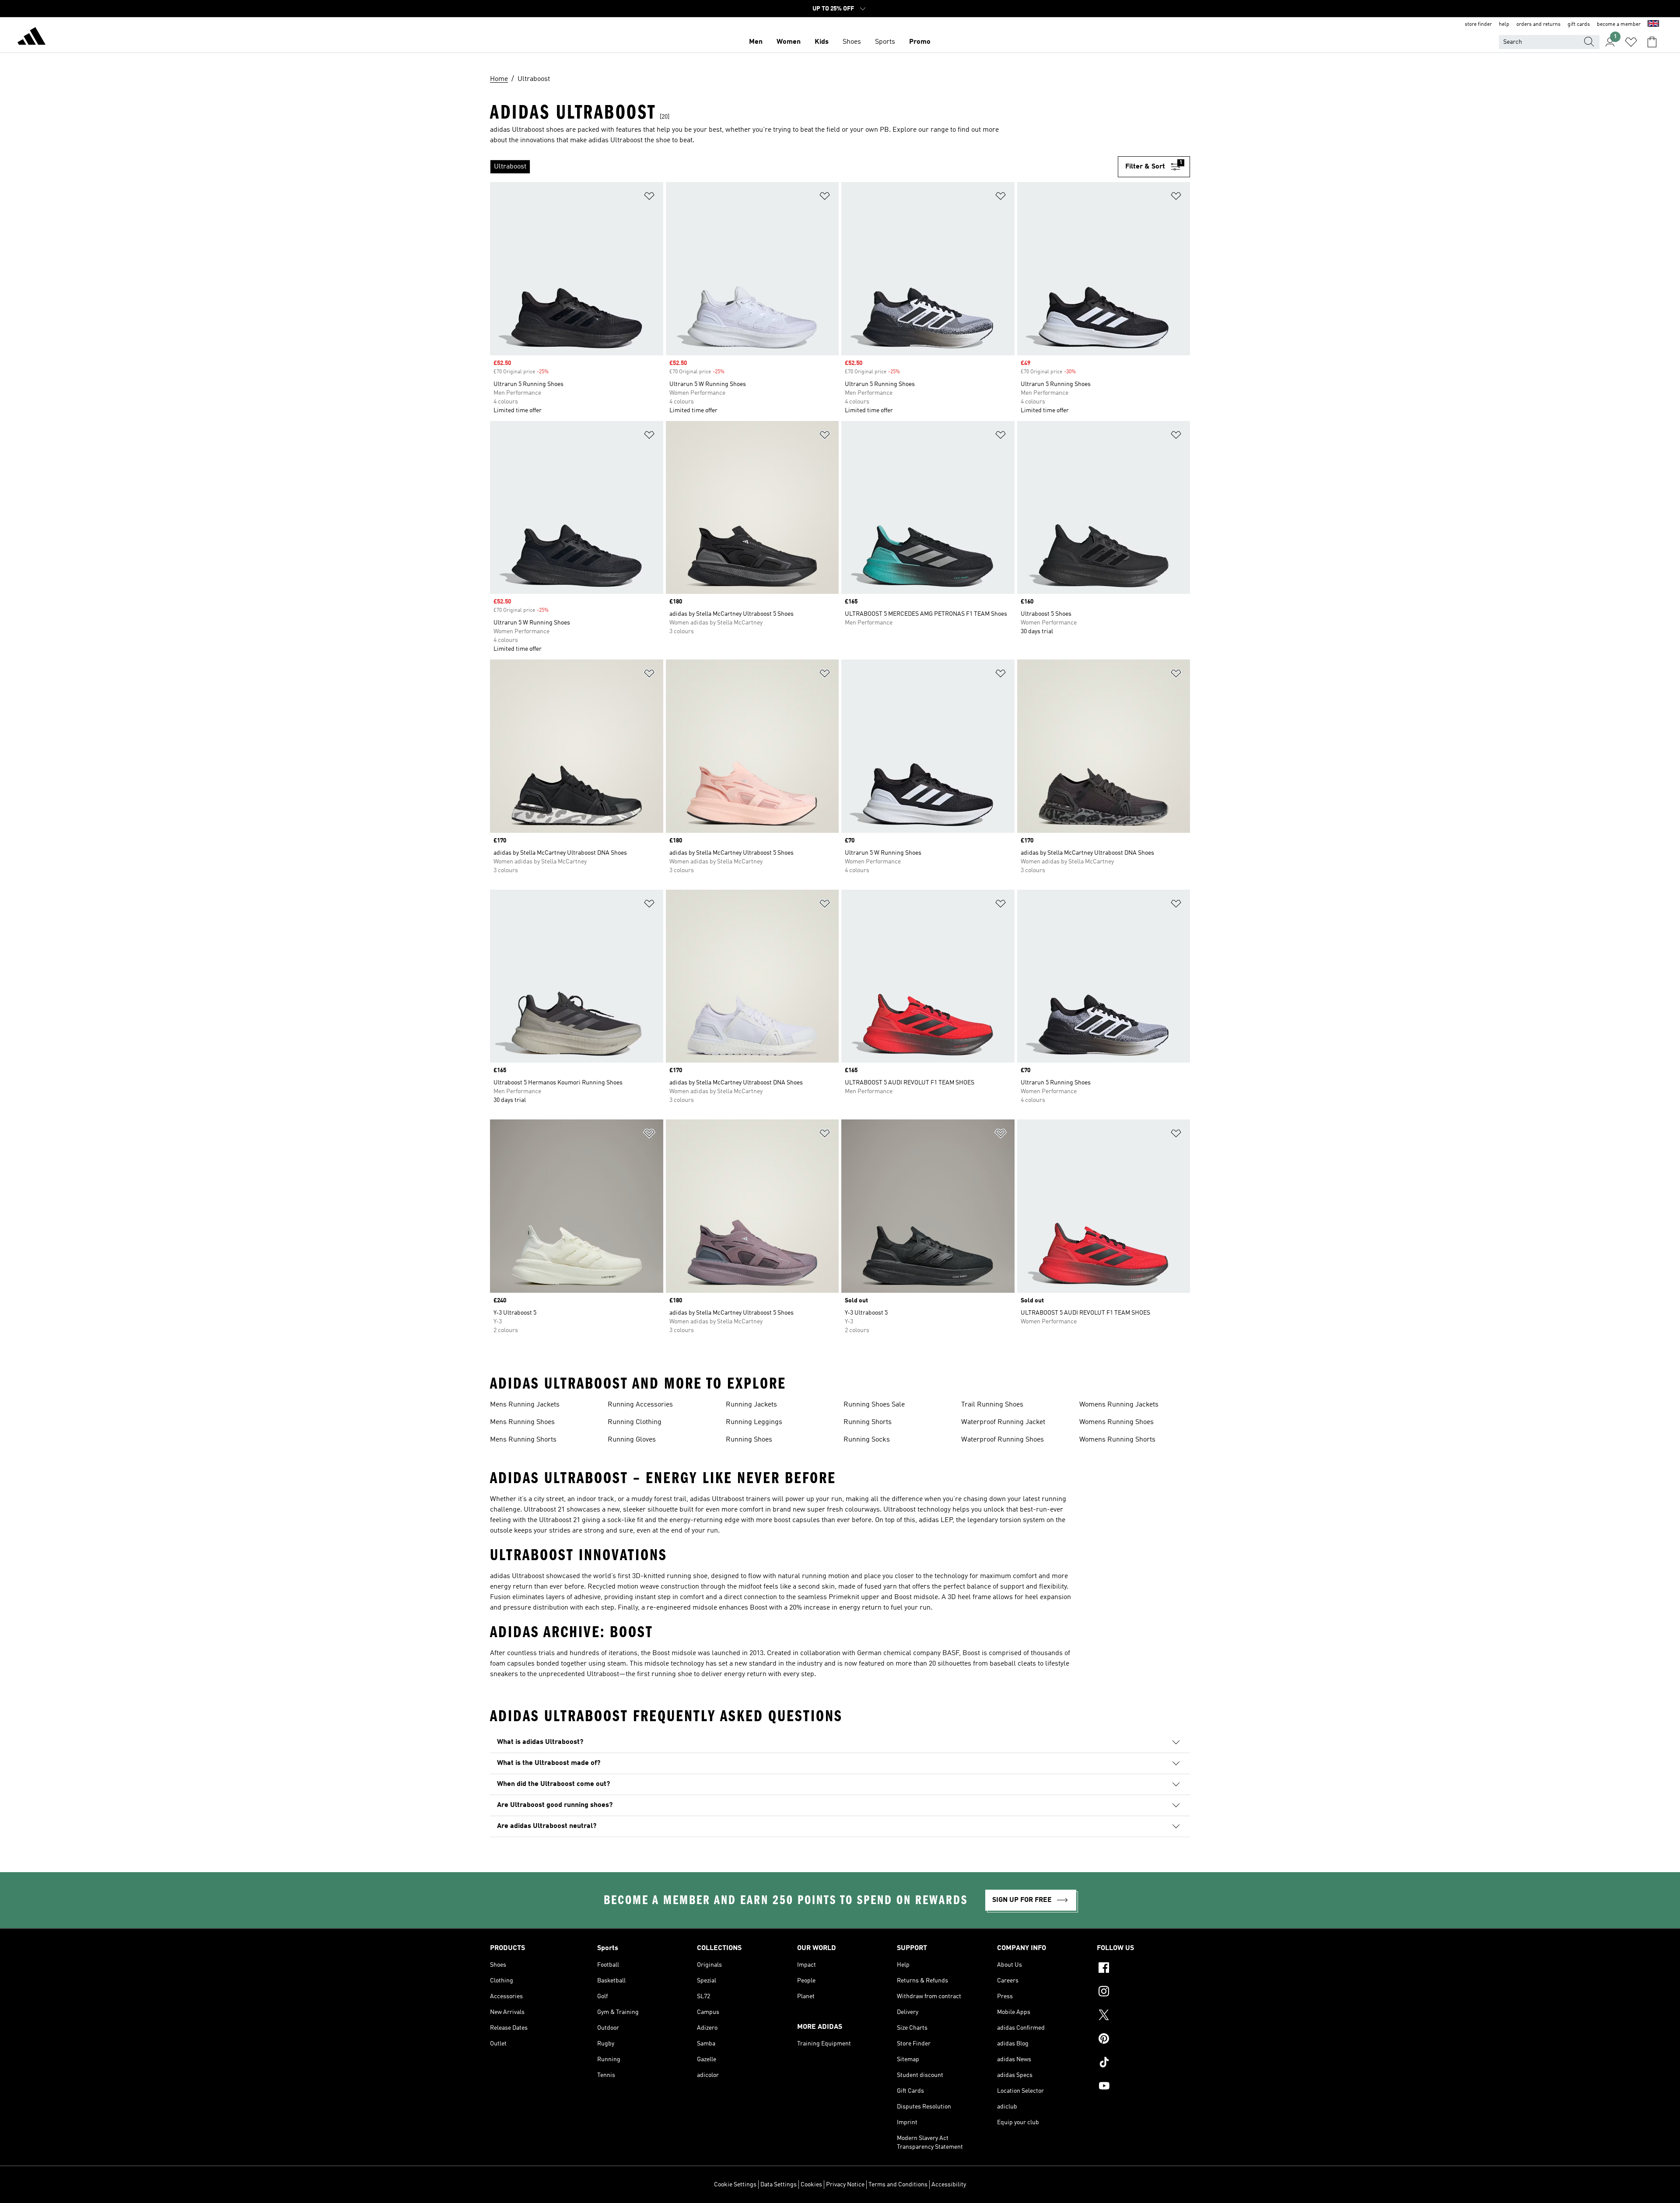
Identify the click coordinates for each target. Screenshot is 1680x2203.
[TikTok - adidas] (1143, 2063)
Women (789, 42)
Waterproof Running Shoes (1003, 1440)
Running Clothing (635, 1422)
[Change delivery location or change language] (1653, 25)
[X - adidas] (1143, 2016)
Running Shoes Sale (874, 1405)
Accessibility (949, 2185)
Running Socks (867, 1440)
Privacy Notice (845, 2185)
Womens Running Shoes (1116, 1422)
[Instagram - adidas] (1143, 1993)
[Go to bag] (1652, 42)
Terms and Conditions (898, 2185)
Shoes (852, 42)
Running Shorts (868, 1422)
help (1504, 25)
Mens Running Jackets (525, 1405)
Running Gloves (632, 1440)
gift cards (1579, 25)
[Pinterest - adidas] (1143, 2040)
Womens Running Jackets (1119, 1405)
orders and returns (1538, 25)
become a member (1619, 25)
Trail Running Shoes (992, 1405)
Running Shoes (749, 1440)
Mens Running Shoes (522, 1422)
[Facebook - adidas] (1143, 1969)
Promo (920, 42)
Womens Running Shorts (1117, 1440)
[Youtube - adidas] (1143, 2087)
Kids (822, 42)
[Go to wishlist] (1631, 42)
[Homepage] (31, 38)
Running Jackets (751, 1405)
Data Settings (779, 2185)
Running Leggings (754, 1422)
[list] (804, 167)
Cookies (811, 2185)
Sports (885, 42)
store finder (1478, 25)
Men (756, 42)
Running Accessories (640, 1405)
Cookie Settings (735, 2185)
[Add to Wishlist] (649, 198)
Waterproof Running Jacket (1003, 1422)
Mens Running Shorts (523, 1440)
